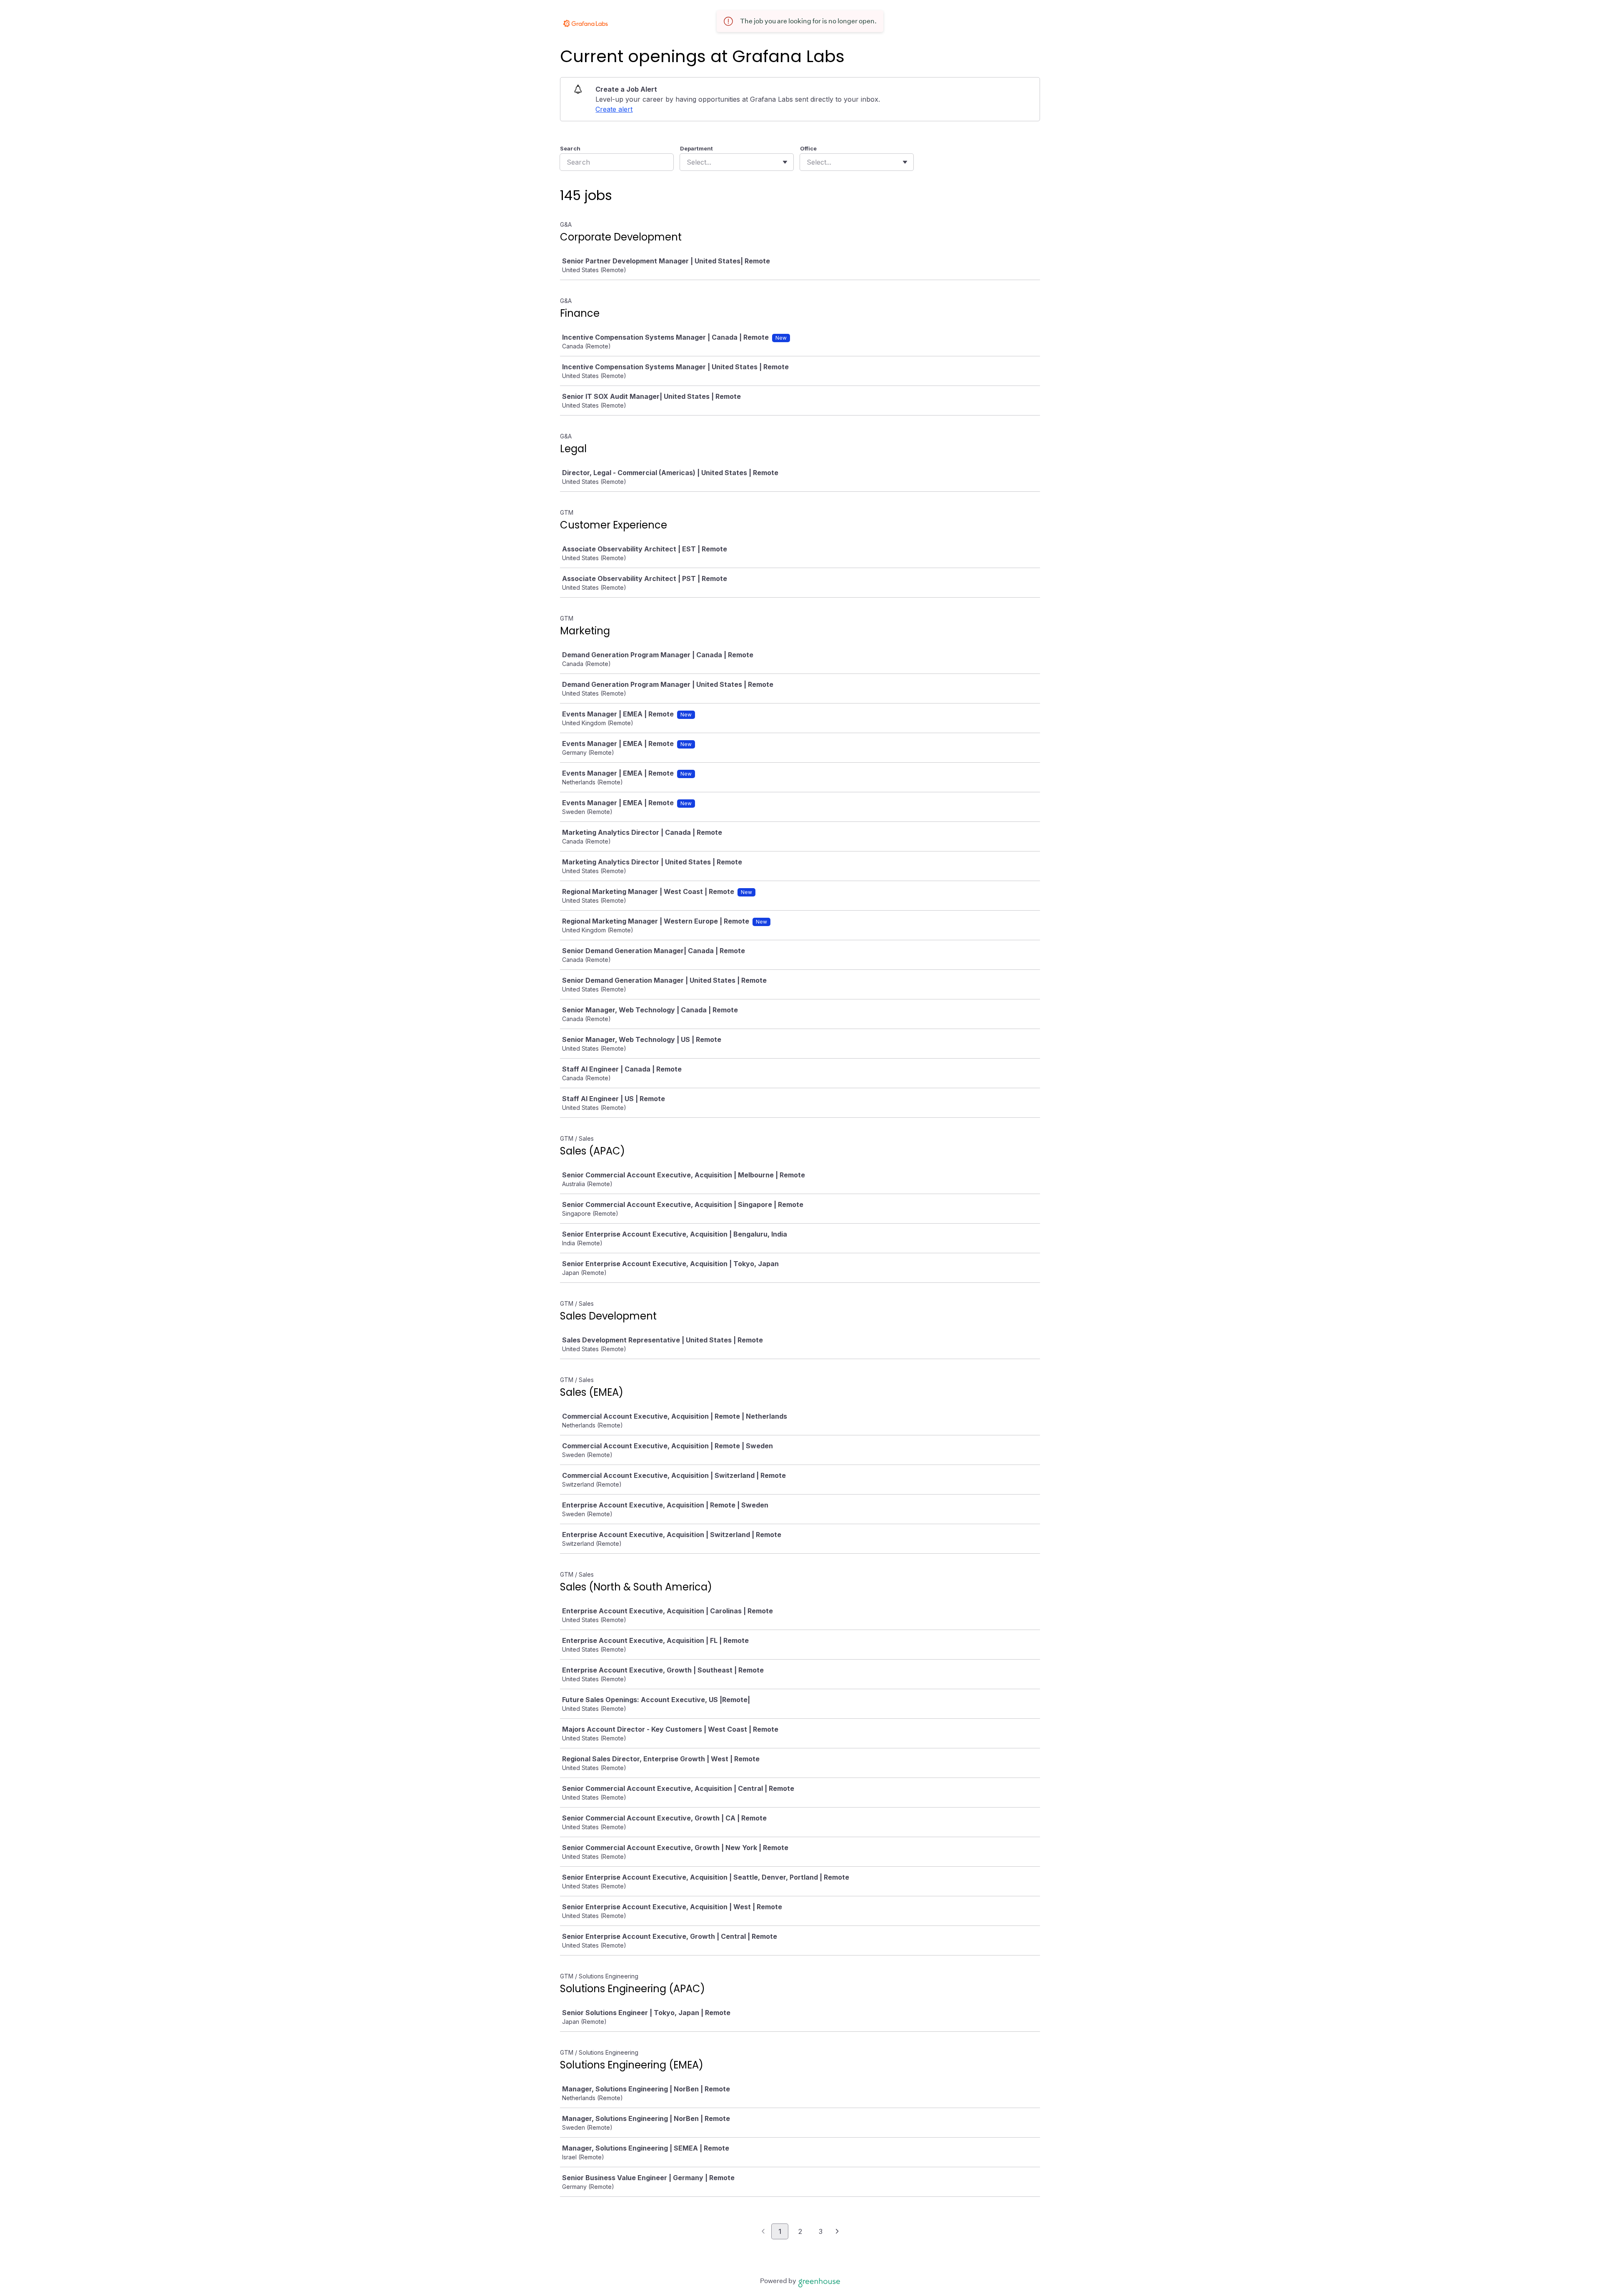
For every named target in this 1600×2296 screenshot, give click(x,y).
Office (808, 148)
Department (696, 148)
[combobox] (688, 162)
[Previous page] (763, 2232)
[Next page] (837, 2232)
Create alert (614, 109)
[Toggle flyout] (785, 162)
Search (570, 148)
